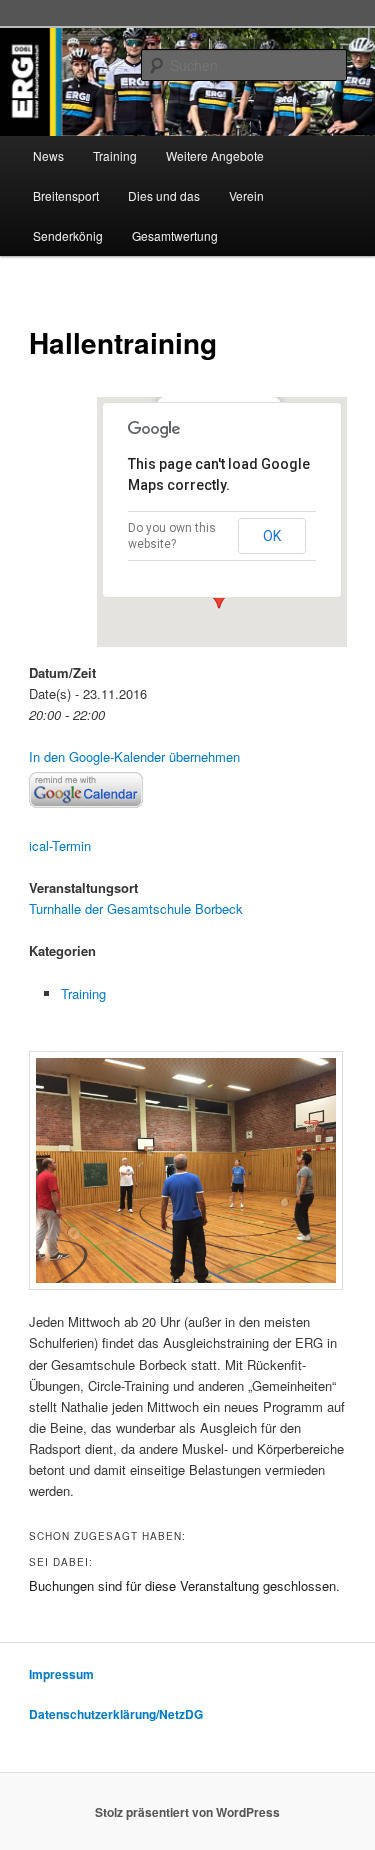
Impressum (61, 1674)
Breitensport (66, 195)
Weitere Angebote (215, 155)
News (48, 155)
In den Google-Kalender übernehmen (134, 756)
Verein (246, 195)
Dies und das (164, 195)
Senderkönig (68, 235)
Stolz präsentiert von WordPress (187, 1812)
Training (115, 155)
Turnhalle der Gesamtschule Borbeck (136, 908)
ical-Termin (60, 845)
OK (272, 536)
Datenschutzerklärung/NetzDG (116, 1714)
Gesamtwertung (175, 235)
